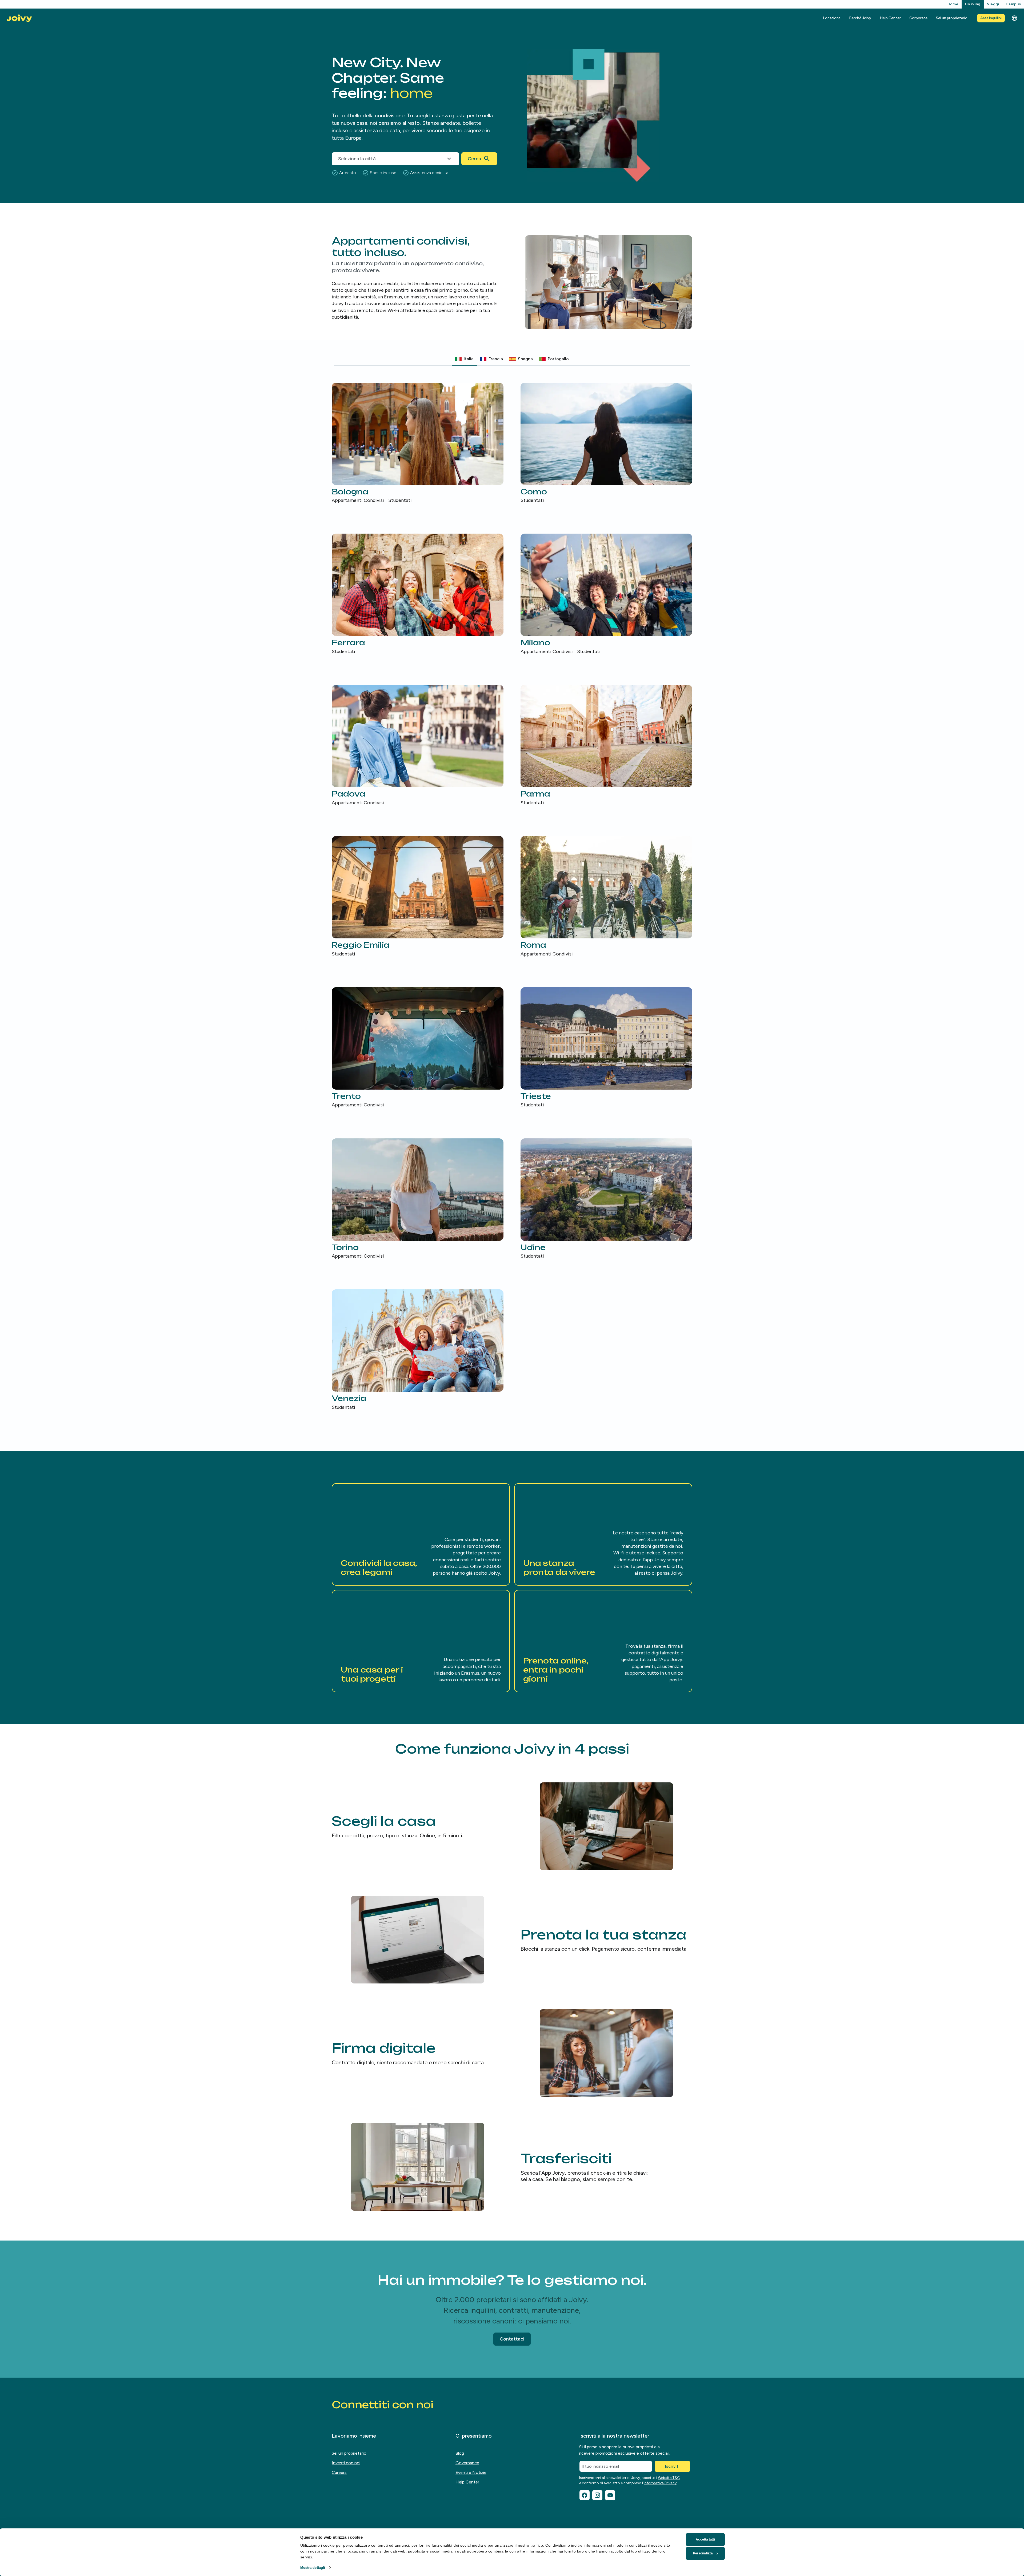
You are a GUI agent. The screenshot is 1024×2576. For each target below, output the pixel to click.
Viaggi (993, 4)
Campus (1013, 4)
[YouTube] (610, 2495)
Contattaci (512, 2339)
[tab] (464, 359)
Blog (460, 2453)
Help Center (890, 18)
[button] (421, 1534)
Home (953, 4)
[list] (512, 897)
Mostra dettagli (313, 2568)
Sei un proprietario (952, 18)
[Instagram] (597, 2495)
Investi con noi (346, 2463)
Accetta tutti (705, 2539)
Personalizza (703, 2553)
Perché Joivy (860, 18)
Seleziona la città (357, 159)
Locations (832, 18)
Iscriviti (672, 2466)
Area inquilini (991, 18)
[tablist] (512, 359)
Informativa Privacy (660, 2483)
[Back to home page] (19, 18)
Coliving (973, 4)
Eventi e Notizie (471, 2472)
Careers (339, 2472)
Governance (467, 2463)
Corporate (918, 18)
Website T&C (669, 2478)
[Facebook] (585, 2495)
